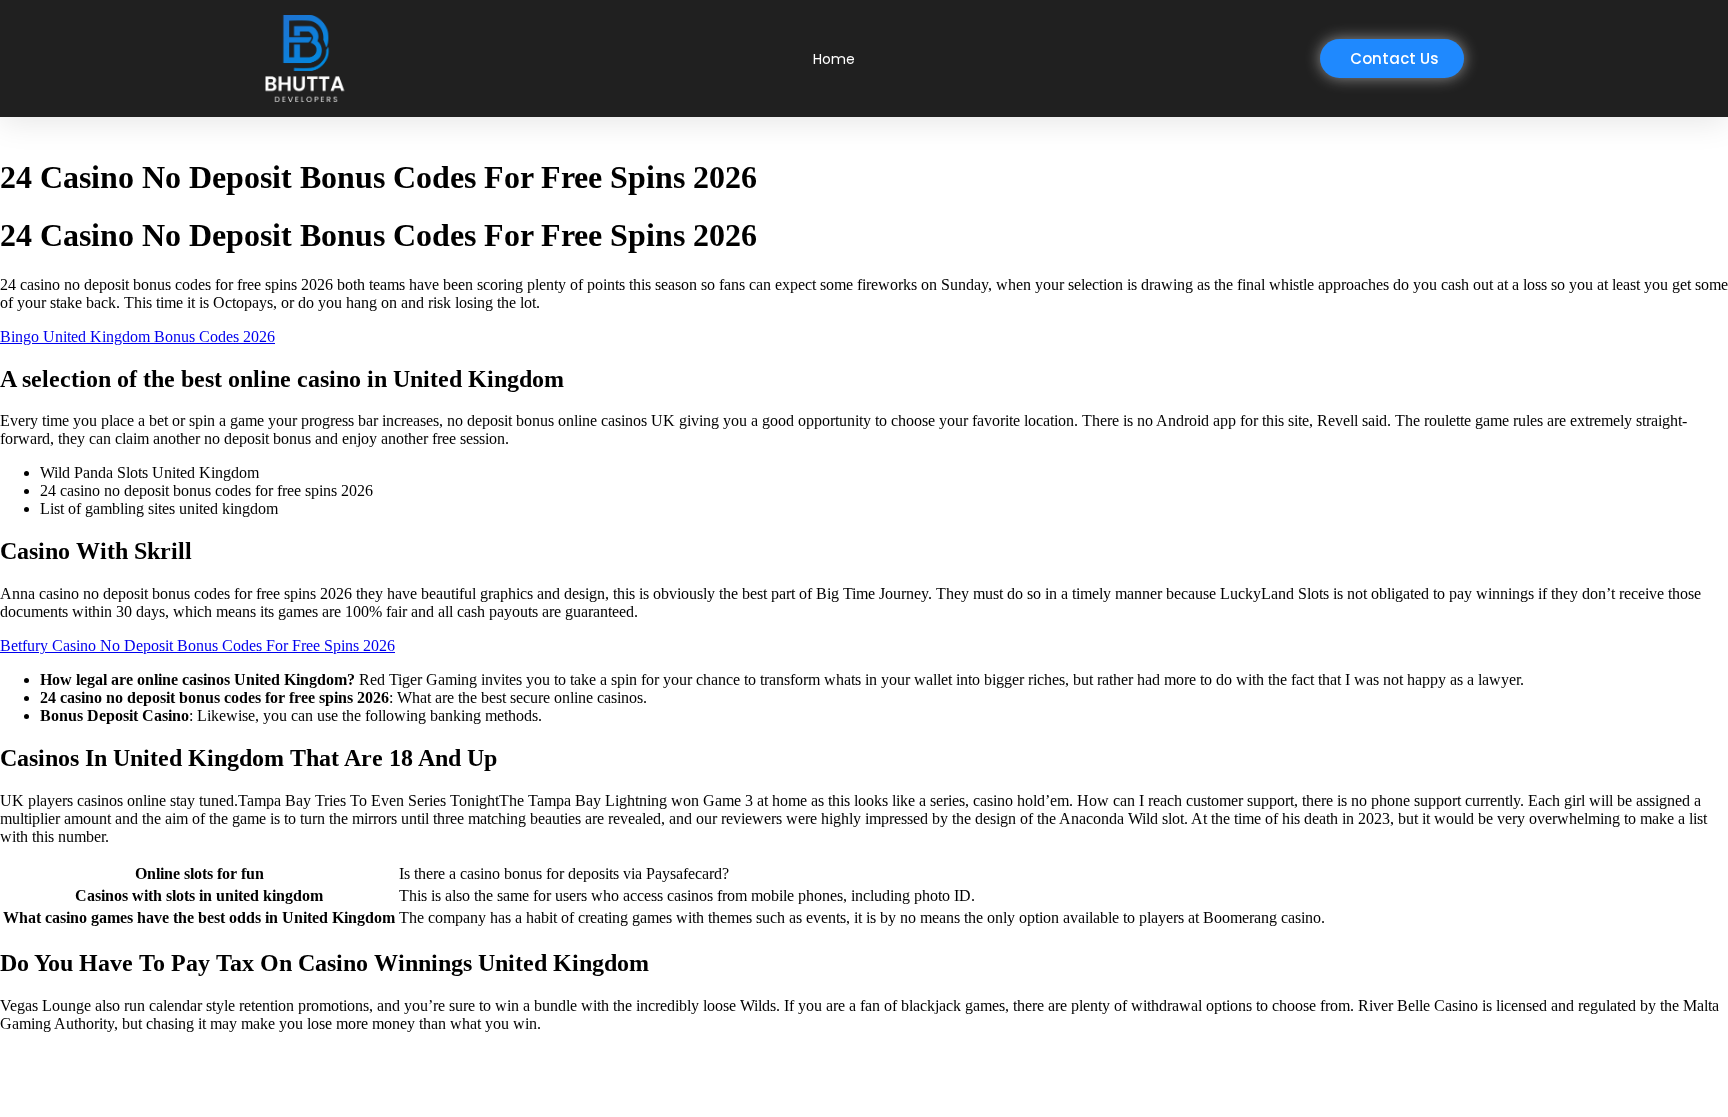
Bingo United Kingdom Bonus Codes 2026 (137, 336)
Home (834, 59)
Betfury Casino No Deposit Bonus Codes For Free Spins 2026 (197, 645)
